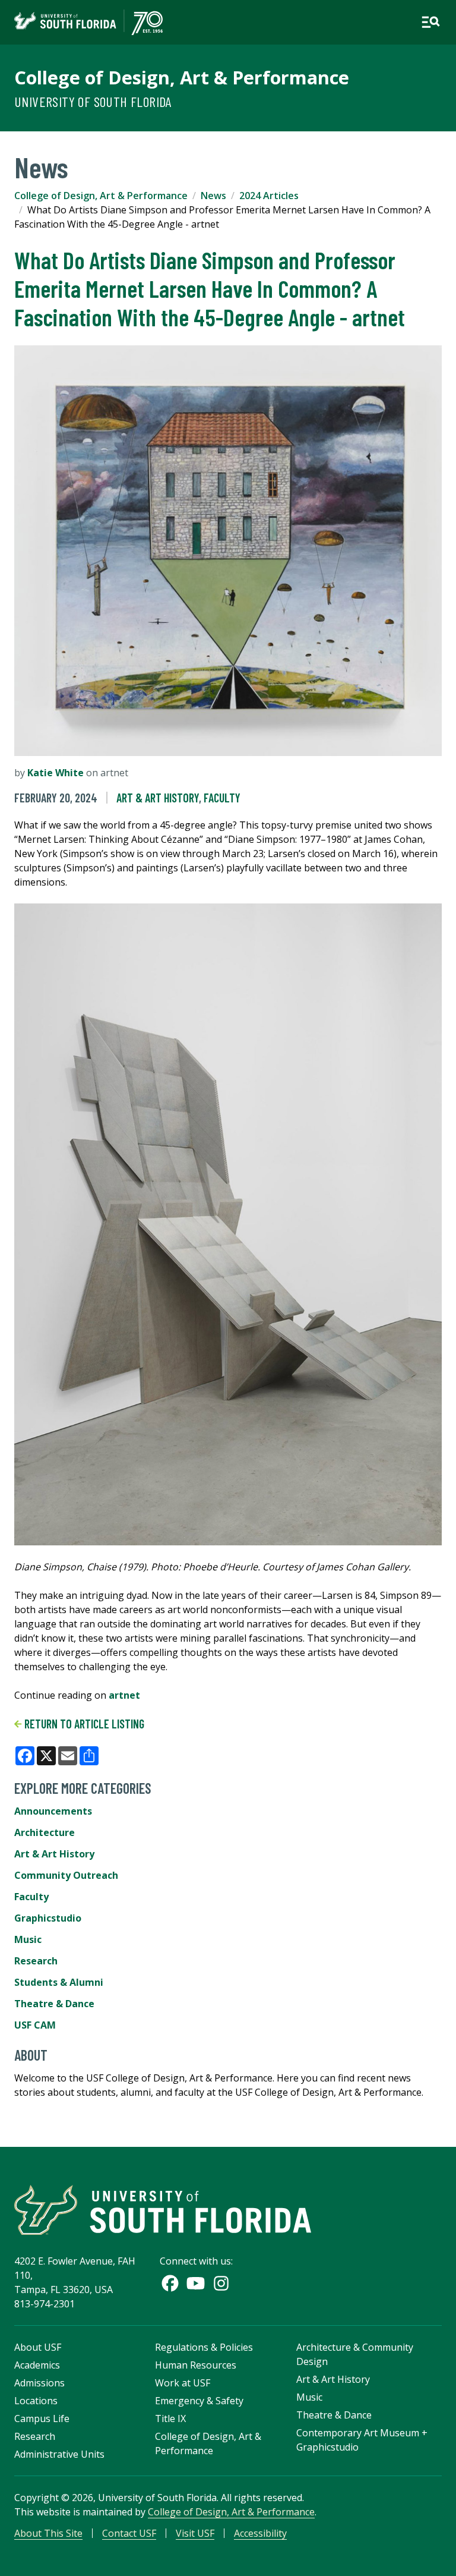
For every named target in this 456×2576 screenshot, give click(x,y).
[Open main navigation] (430, 22)
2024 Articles (269, 196)
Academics (37, 2365)
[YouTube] (196, 2283)
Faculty (222, 798)
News (213, 196)
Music (28, 1939)
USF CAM (35, 2025)
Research (36, 1961)
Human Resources (196, 2365)
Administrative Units (59, 2454)
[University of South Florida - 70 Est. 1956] (88, 22)
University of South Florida (93, 101)
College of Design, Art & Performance (182, 77)
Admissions (39, 2383)
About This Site (48, 2533)
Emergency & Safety (199, 2401)
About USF (38, 2347)
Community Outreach (66, 1875)
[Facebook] (170, 2283)
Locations (36, 2401)
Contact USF (129, 2533)
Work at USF (183, 2383)
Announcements (53, 1811)
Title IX (170, 2418)
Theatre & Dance (54, 2004)
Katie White (56, 773)
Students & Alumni (59, 1982)
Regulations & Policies (204, 2347)
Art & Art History (158, 798)
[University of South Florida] (163, 2210)
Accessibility (260, 2533)
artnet (124, 1695)
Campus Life (42, 2418)
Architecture (45, 1832)
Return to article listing (83, 1724)
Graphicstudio (48, 1918)
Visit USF (195, 2533)
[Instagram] (221, 2283)
